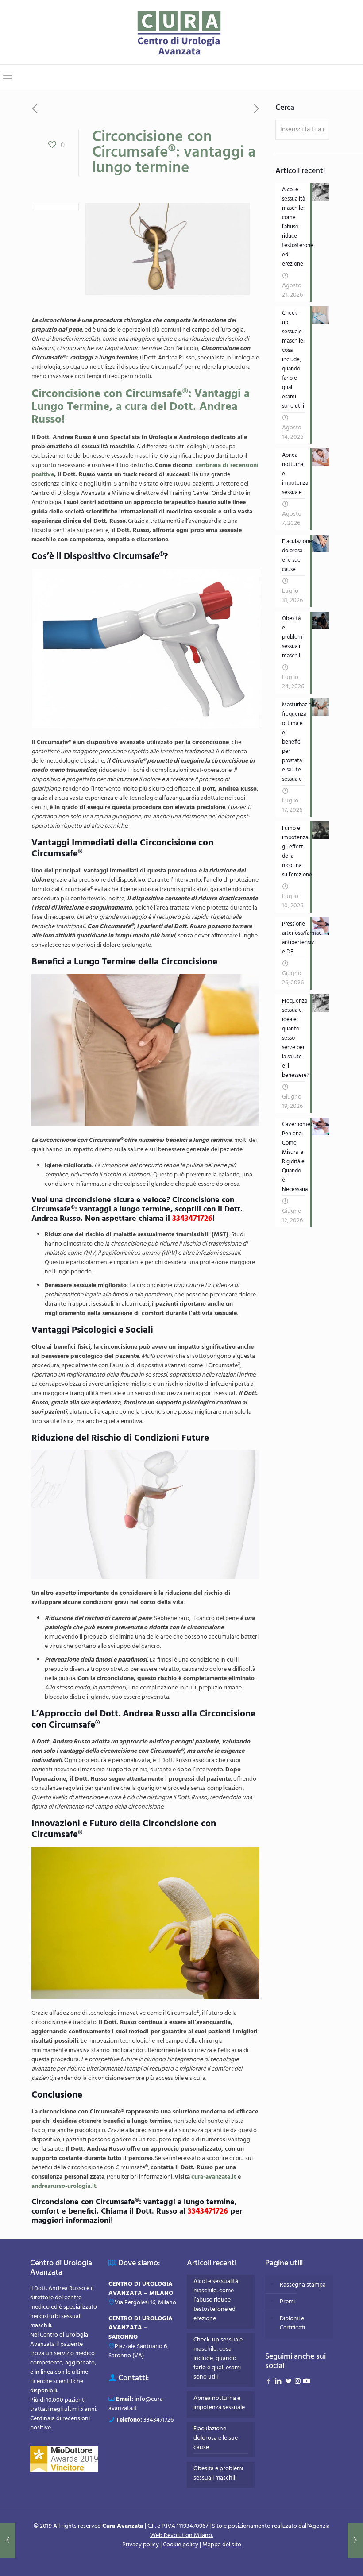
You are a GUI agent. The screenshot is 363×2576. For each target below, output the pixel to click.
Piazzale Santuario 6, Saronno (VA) (138, 2351)
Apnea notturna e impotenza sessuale (219, 2403)
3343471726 (158, 2420)
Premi (287, 2302)
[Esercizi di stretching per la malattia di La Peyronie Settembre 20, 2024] (8, 2541)
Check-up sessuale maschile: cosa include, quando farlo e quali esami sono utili (218, 2359)
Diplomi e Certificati (292, 2323)
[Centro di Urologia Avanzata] (182, 32)
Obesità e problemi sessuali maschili (218, 2474)
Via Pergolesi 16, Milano (145, 2303)
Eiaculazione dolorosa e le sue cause (216, 2438)
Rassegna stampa (303, 2285)
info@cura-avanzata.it (137, 2404)
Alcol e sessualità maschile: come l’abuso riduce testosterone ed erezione (216, 2300)
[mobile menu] (8, 77)
